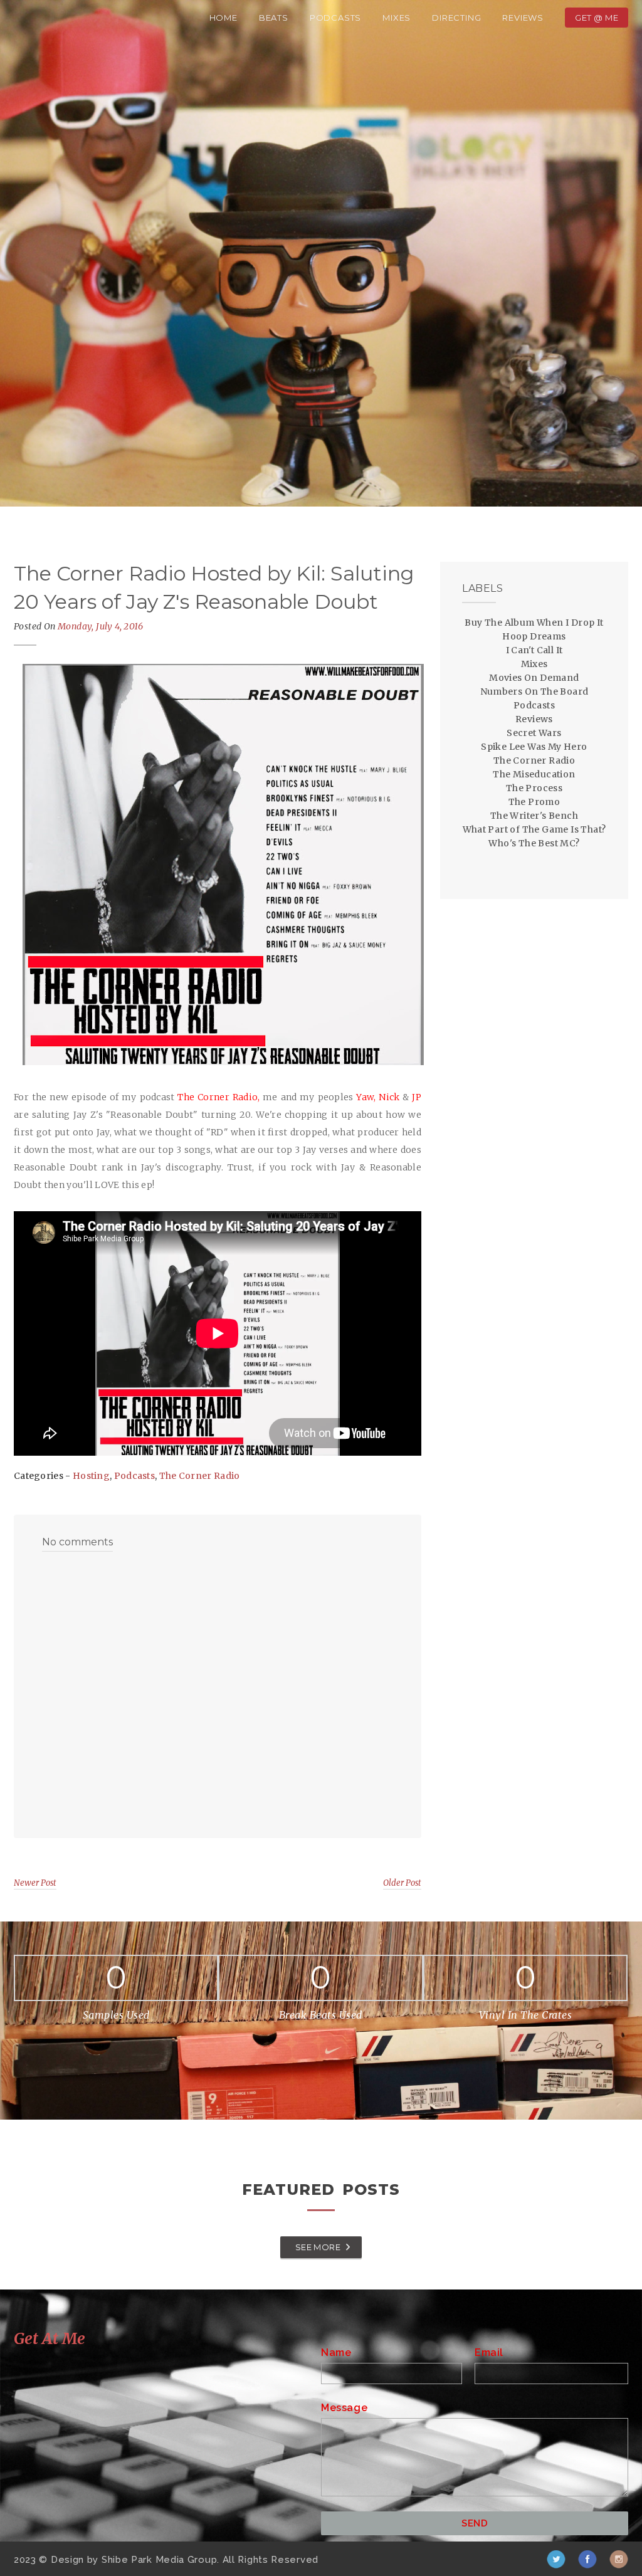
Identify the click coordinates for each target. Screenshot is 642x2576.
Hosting (91, 1476)
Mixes (397, 18)
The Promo (534, 802)
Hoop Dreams (534, 636)
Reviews (523, 18)
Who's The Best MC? (534, 843)
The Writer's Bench (534, 816)
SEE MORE (318, 2247)
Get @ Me (597, 18)
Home (224, 18)
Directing (456, 18)
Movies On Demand (534, 678)
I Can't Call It (534, 650)
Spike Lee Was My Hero (534, 747)
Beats (274, 18)
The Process (534, 788)
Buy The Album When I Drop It (534, 623)
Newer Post (35, 1883)
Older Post (402, 1883)
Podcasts (335, 18)
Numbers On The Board (534, 691)
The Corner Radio (200, 1476)
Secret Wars (534, 733)
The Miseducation (534, 774)
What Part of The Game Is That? (534, 829)
